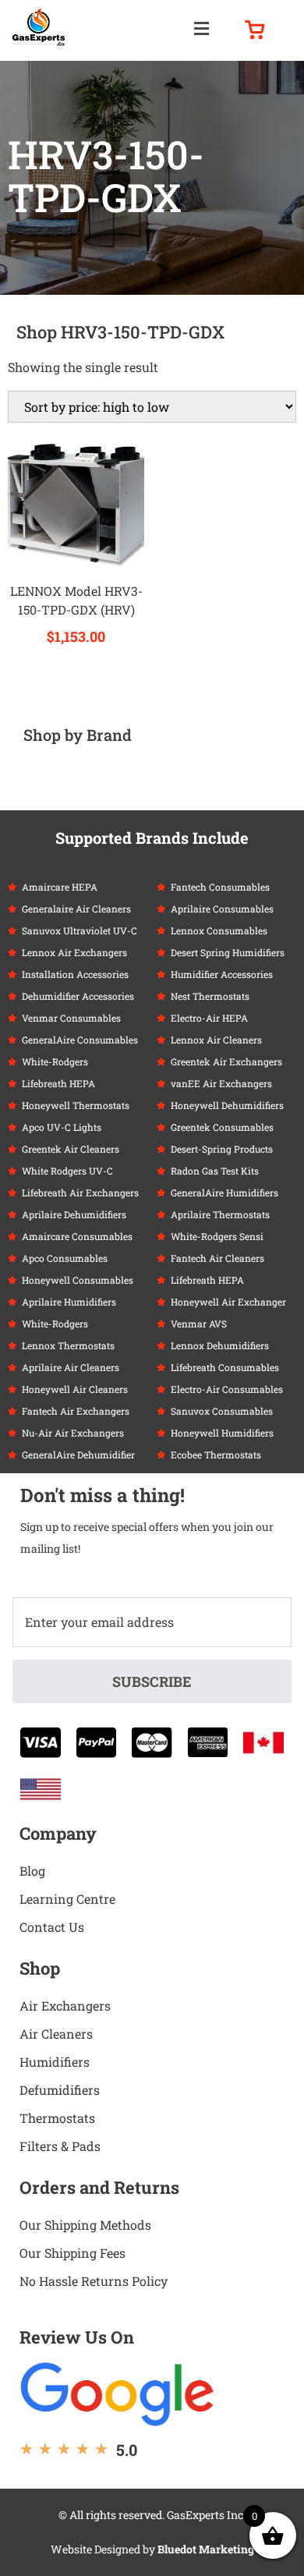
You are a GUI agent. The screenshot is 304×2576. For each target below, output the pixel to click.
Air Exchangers (65, 2006)
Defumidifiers (60, 2090)
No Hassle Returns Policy (94, 2281)
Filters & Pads (60, 2146)
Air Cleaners (56, 2034)
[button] (201, 28)
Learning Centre (67, 1899)
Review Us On (77, 2337)
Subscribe (152, 1681)
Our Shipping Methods (85, 2225)
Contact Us (52, 1927)
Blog (32, 1871)
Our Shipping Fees (72, 2253)
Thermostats (57, 2118)
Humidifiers (55, 2062)
